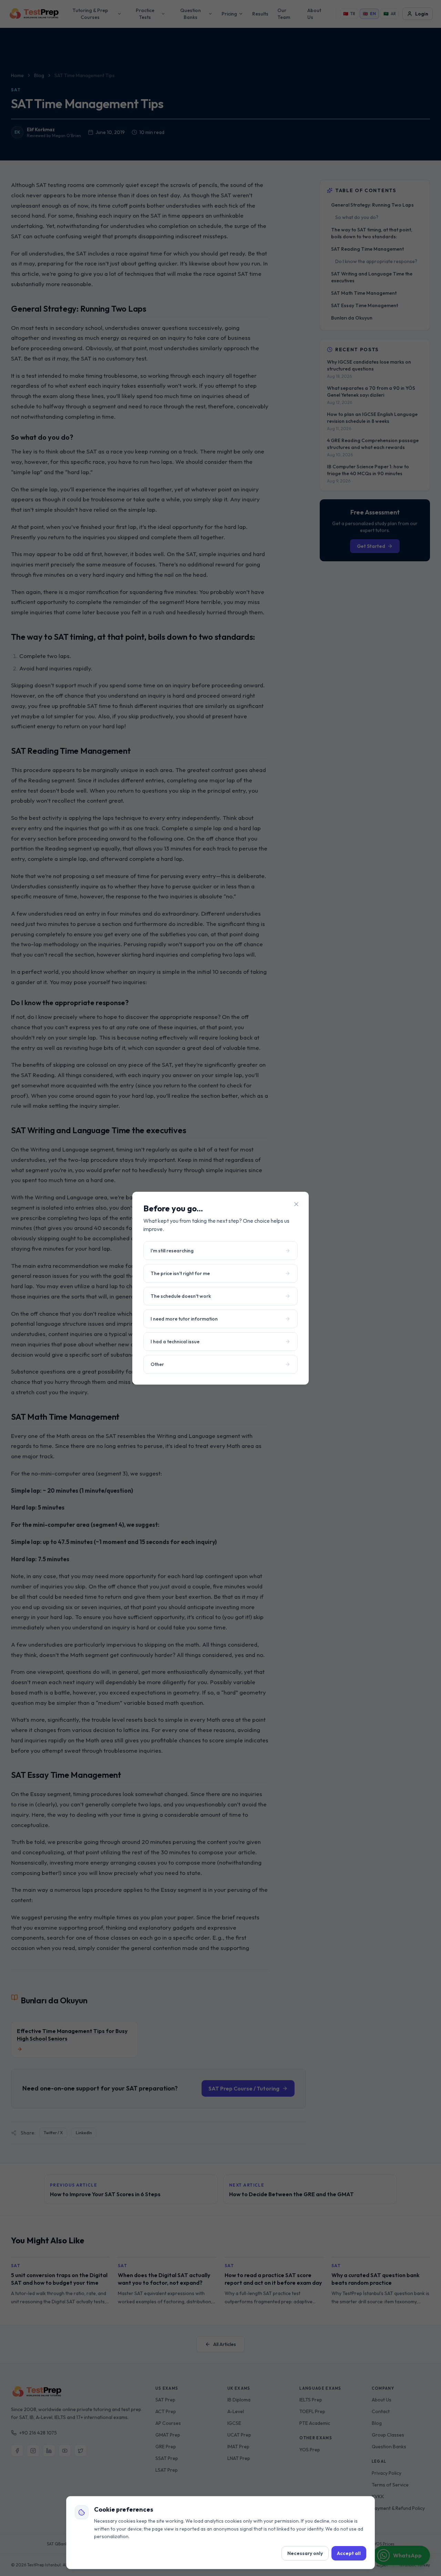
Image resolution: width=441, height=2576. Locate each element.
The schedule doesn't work (181, 1296)
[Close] (296, 1204)
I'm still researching (172, 1251)
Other (157, 1364)
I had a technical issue (175, 1342)
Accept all (349, 2553)
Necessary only (305, 2553)
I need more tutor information (184, 1319)
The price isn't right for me (180, 1273)
